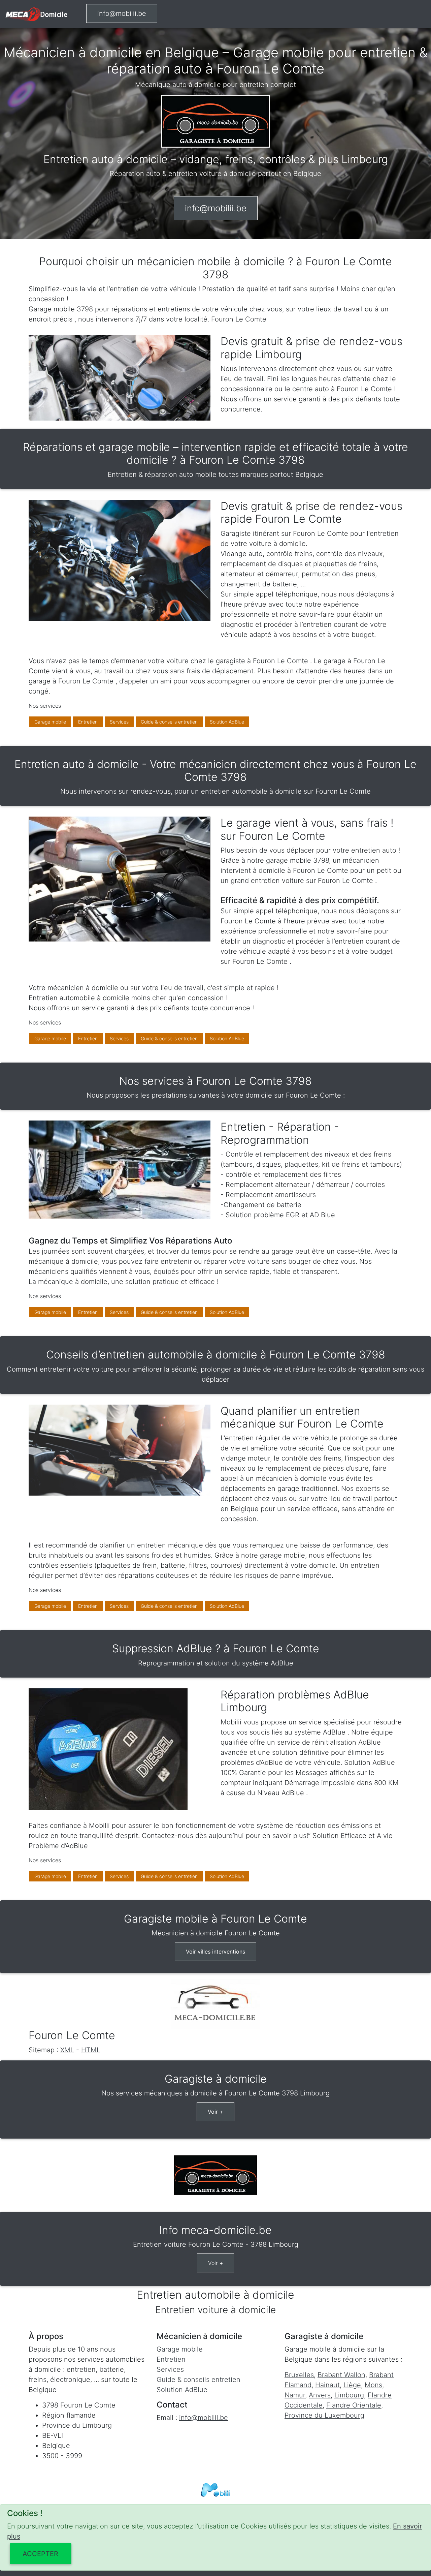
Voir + (215, 2112)
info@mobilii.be (122, 13)
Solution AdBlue (227, 722)
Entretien (88, 722)
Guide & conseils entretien (169, 722)
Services (119, 722)
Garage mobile (50, 722)
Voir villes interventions (215, 1952)
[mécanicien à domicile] (36, 14)
